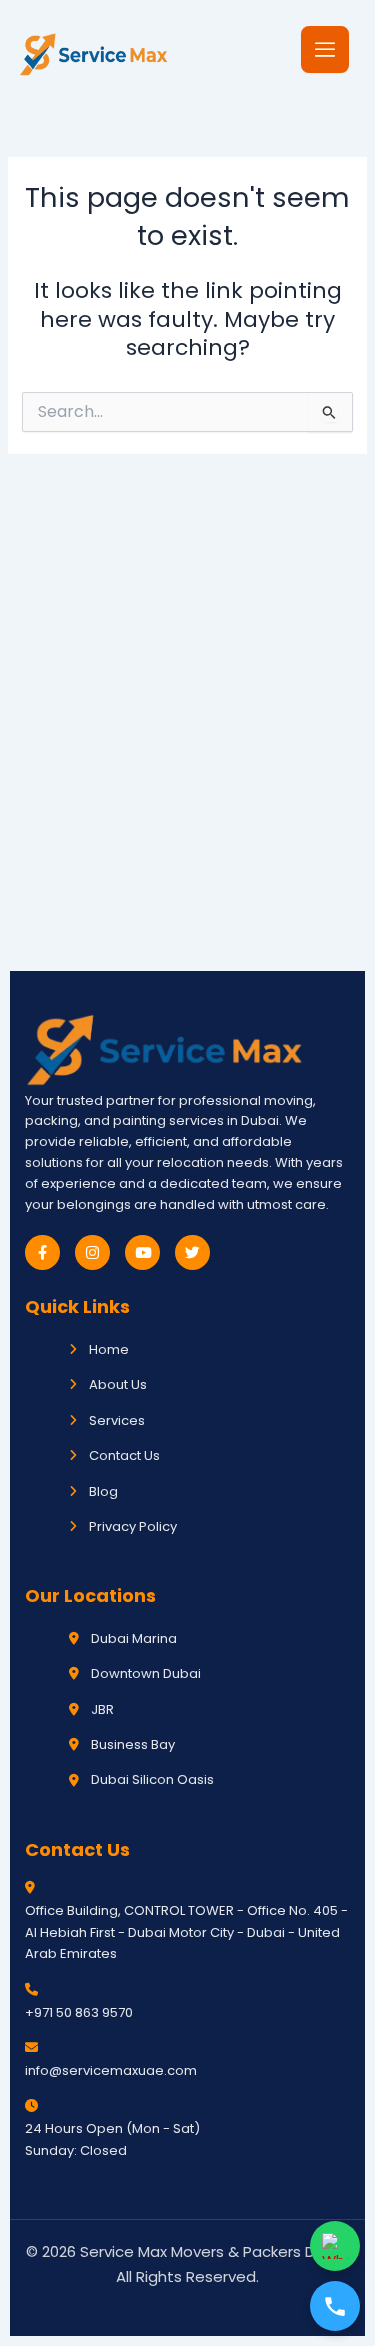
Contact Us (124, 1455)
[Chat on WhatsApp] (335, 2246)
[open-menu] (325, 49)
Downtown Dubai (146, 1673)
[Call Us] (335, 2306)
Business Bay (133, 1744)
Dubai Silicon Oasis (152, 1779)
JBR (102, 1709)
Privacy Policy (133, 1526)
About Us (118, 1384)
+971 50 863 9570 (79, 2012)
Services (117, 1420)
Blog (103, 1491)
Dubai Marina (134, 1638)
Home (109, 1349)
